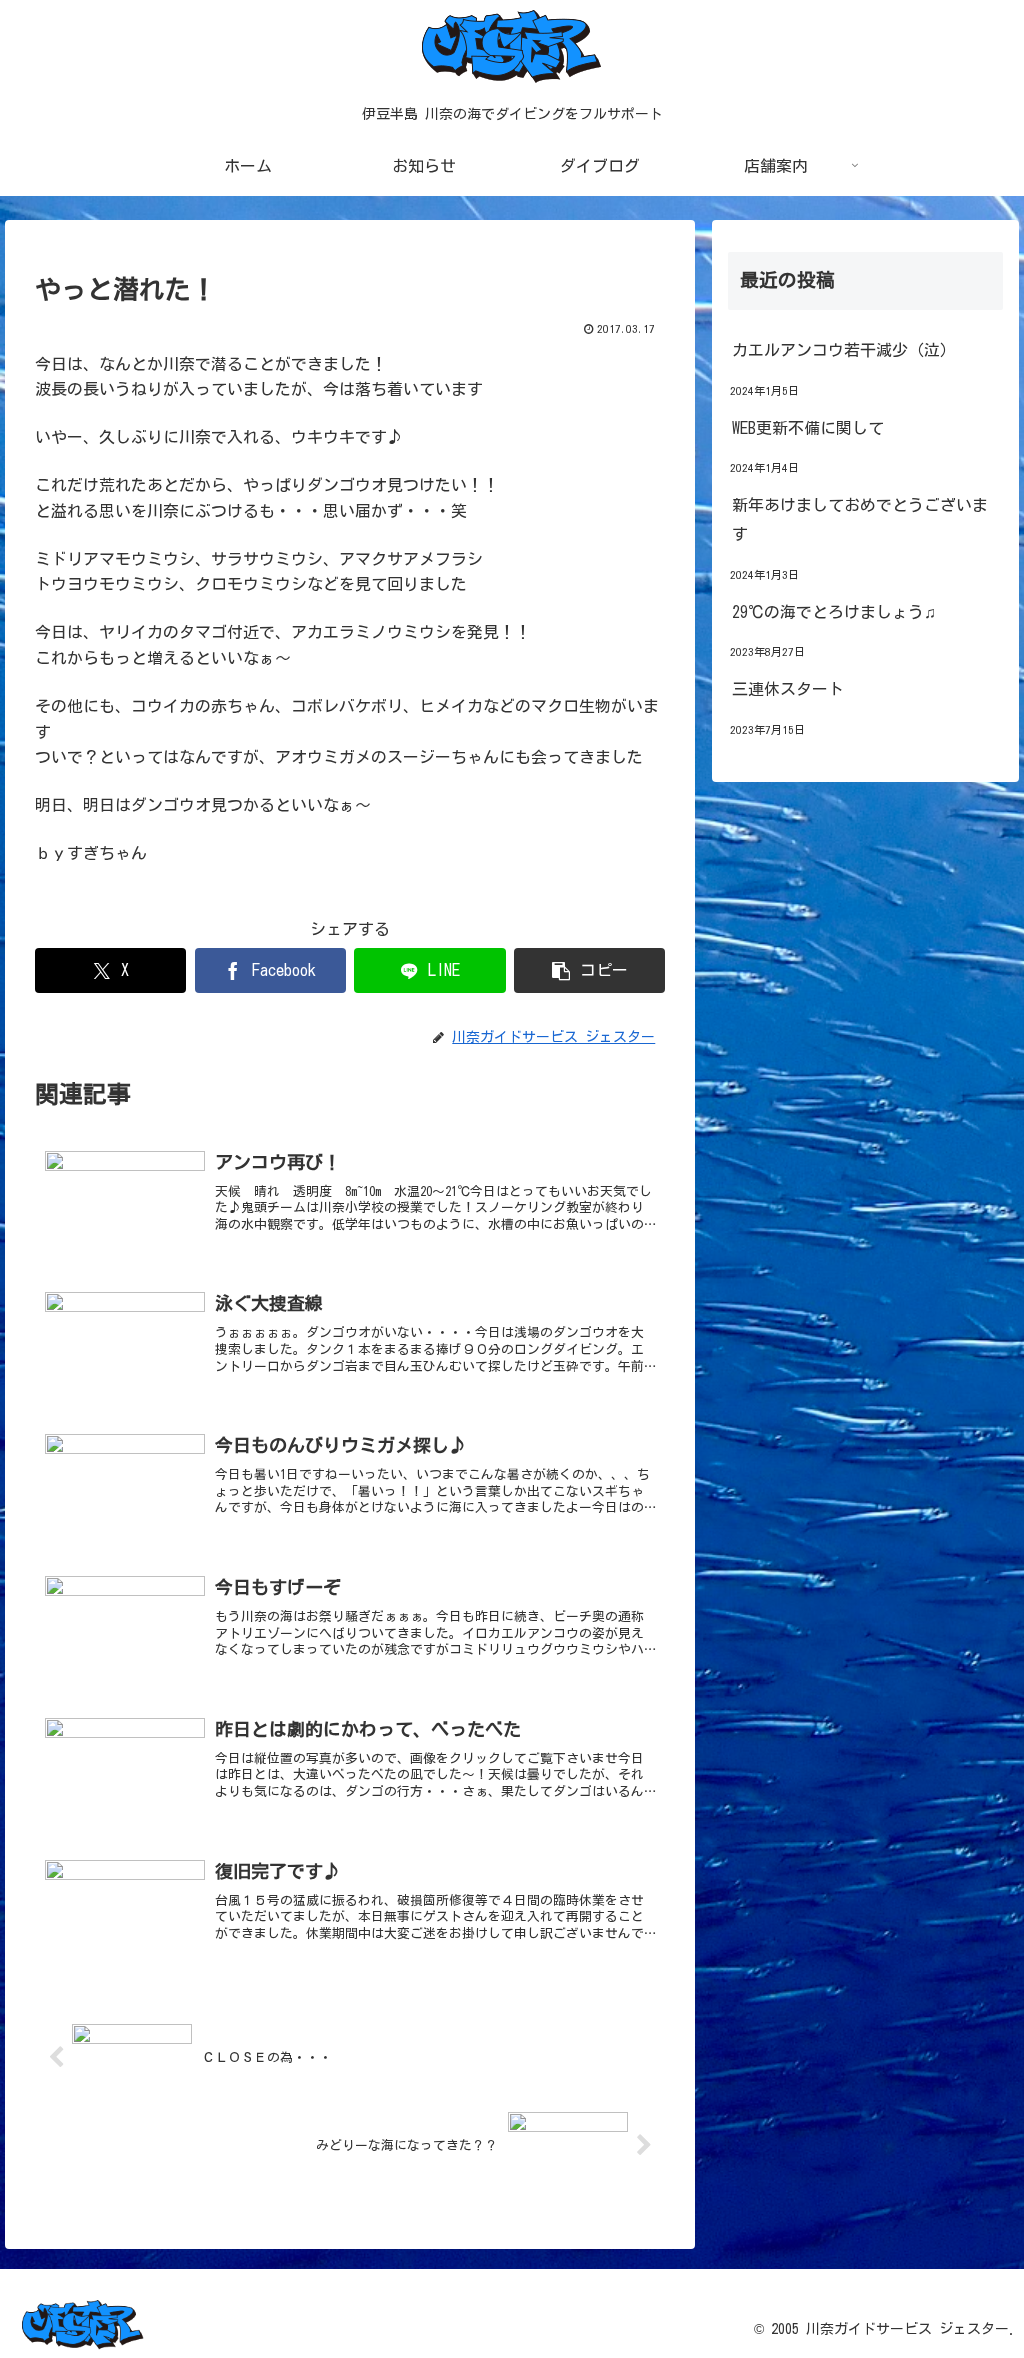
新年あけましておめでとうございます (860, 519)
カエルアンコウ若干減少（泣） (844, 350)
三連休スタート (788, 689)
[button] (589, 970)
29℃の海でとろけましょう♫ (834, 612)
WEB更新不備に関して (808, 428)
